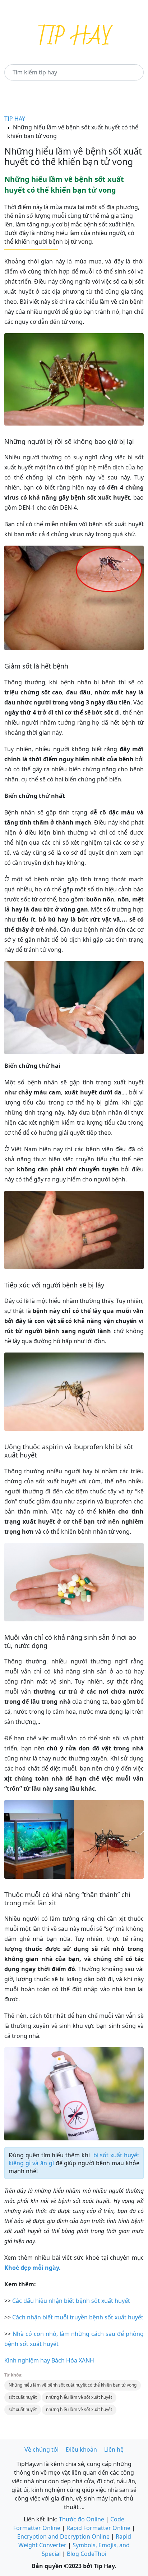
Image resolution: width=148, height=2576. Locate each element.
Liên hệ (114, 2449)
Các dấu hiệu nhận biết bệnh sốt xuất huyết (71, 2301)
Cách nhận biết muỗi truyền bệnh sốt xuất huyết (78, 2317)
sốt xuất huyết (23, 2397)
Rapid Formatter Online (98, 2528)
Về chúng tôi (41, 2449)
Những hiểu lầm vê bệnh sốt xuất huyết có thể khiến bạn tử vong (73, 2385)
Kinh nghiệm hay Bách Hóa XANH (49, 2360)
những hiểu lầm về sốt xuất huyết (79, 2397)
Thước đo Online (82, 2519)
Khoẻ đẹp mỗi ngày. (33, 2268)
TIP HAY (15, 119)
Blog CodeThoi (87, 2554)
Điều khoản (81, 2449)
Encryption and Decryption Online (63, 2536)
